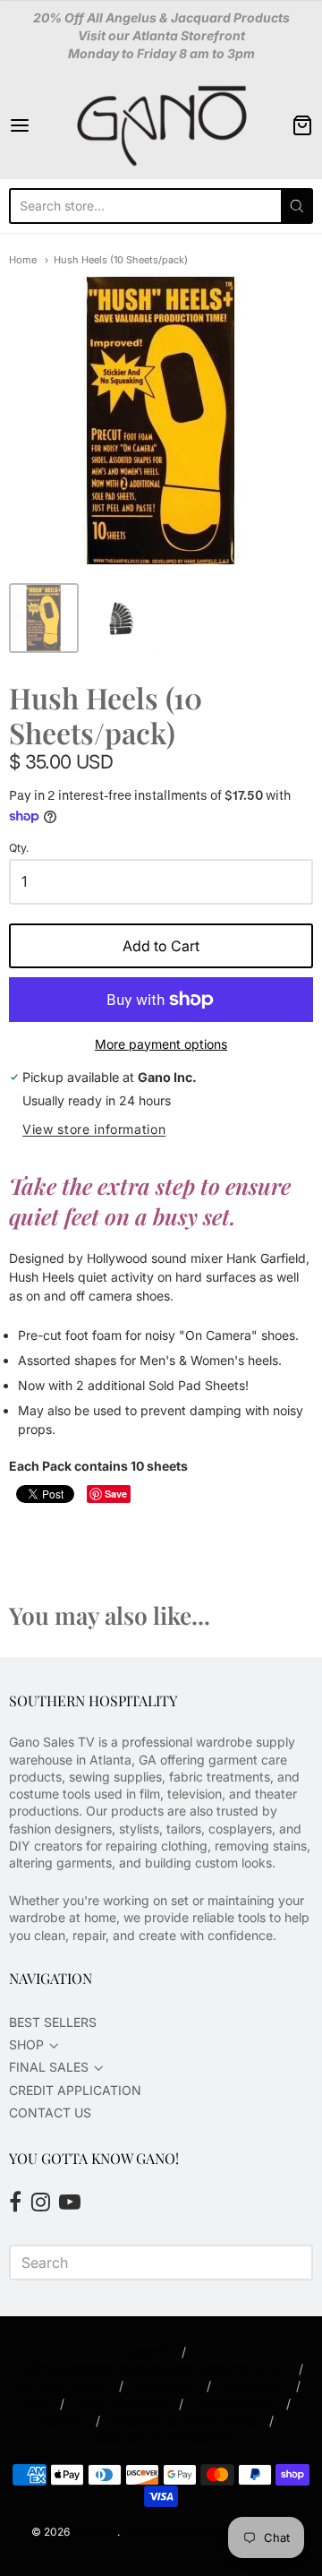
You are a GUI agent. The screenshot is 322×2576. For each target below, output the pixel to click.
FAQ (35, 2404)
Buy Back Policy (59, 2386)
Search (148, 2352)
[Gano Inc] (161, 125)
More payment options (161, 1044)
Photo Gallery (235, 2404)
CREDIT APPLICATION (75, 2090)
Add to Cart (161, 946)
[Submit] (297, 206)
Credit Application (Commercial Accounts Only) (148, 2369)
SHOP (26, 2044)
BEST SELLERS (53, 2022)
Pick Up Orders (122, 2404)
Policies (61, 2421)
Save (116, 1494)
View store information (94, 1129)
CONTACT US (50, 2112)
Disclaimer (254, 2386)
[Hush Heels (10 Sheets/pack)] (44, 618)
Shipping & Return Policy (185, 2421)
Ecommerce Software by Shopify (206, 2532)
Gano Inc (95, 2532)
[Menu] (39, 125)
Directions (165, 2386)
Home (23, 260)
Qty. (19, 848)
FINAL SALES (49, 2067)
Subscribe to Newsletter (161, 2438)
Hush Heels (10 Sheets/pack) (121, 260)
